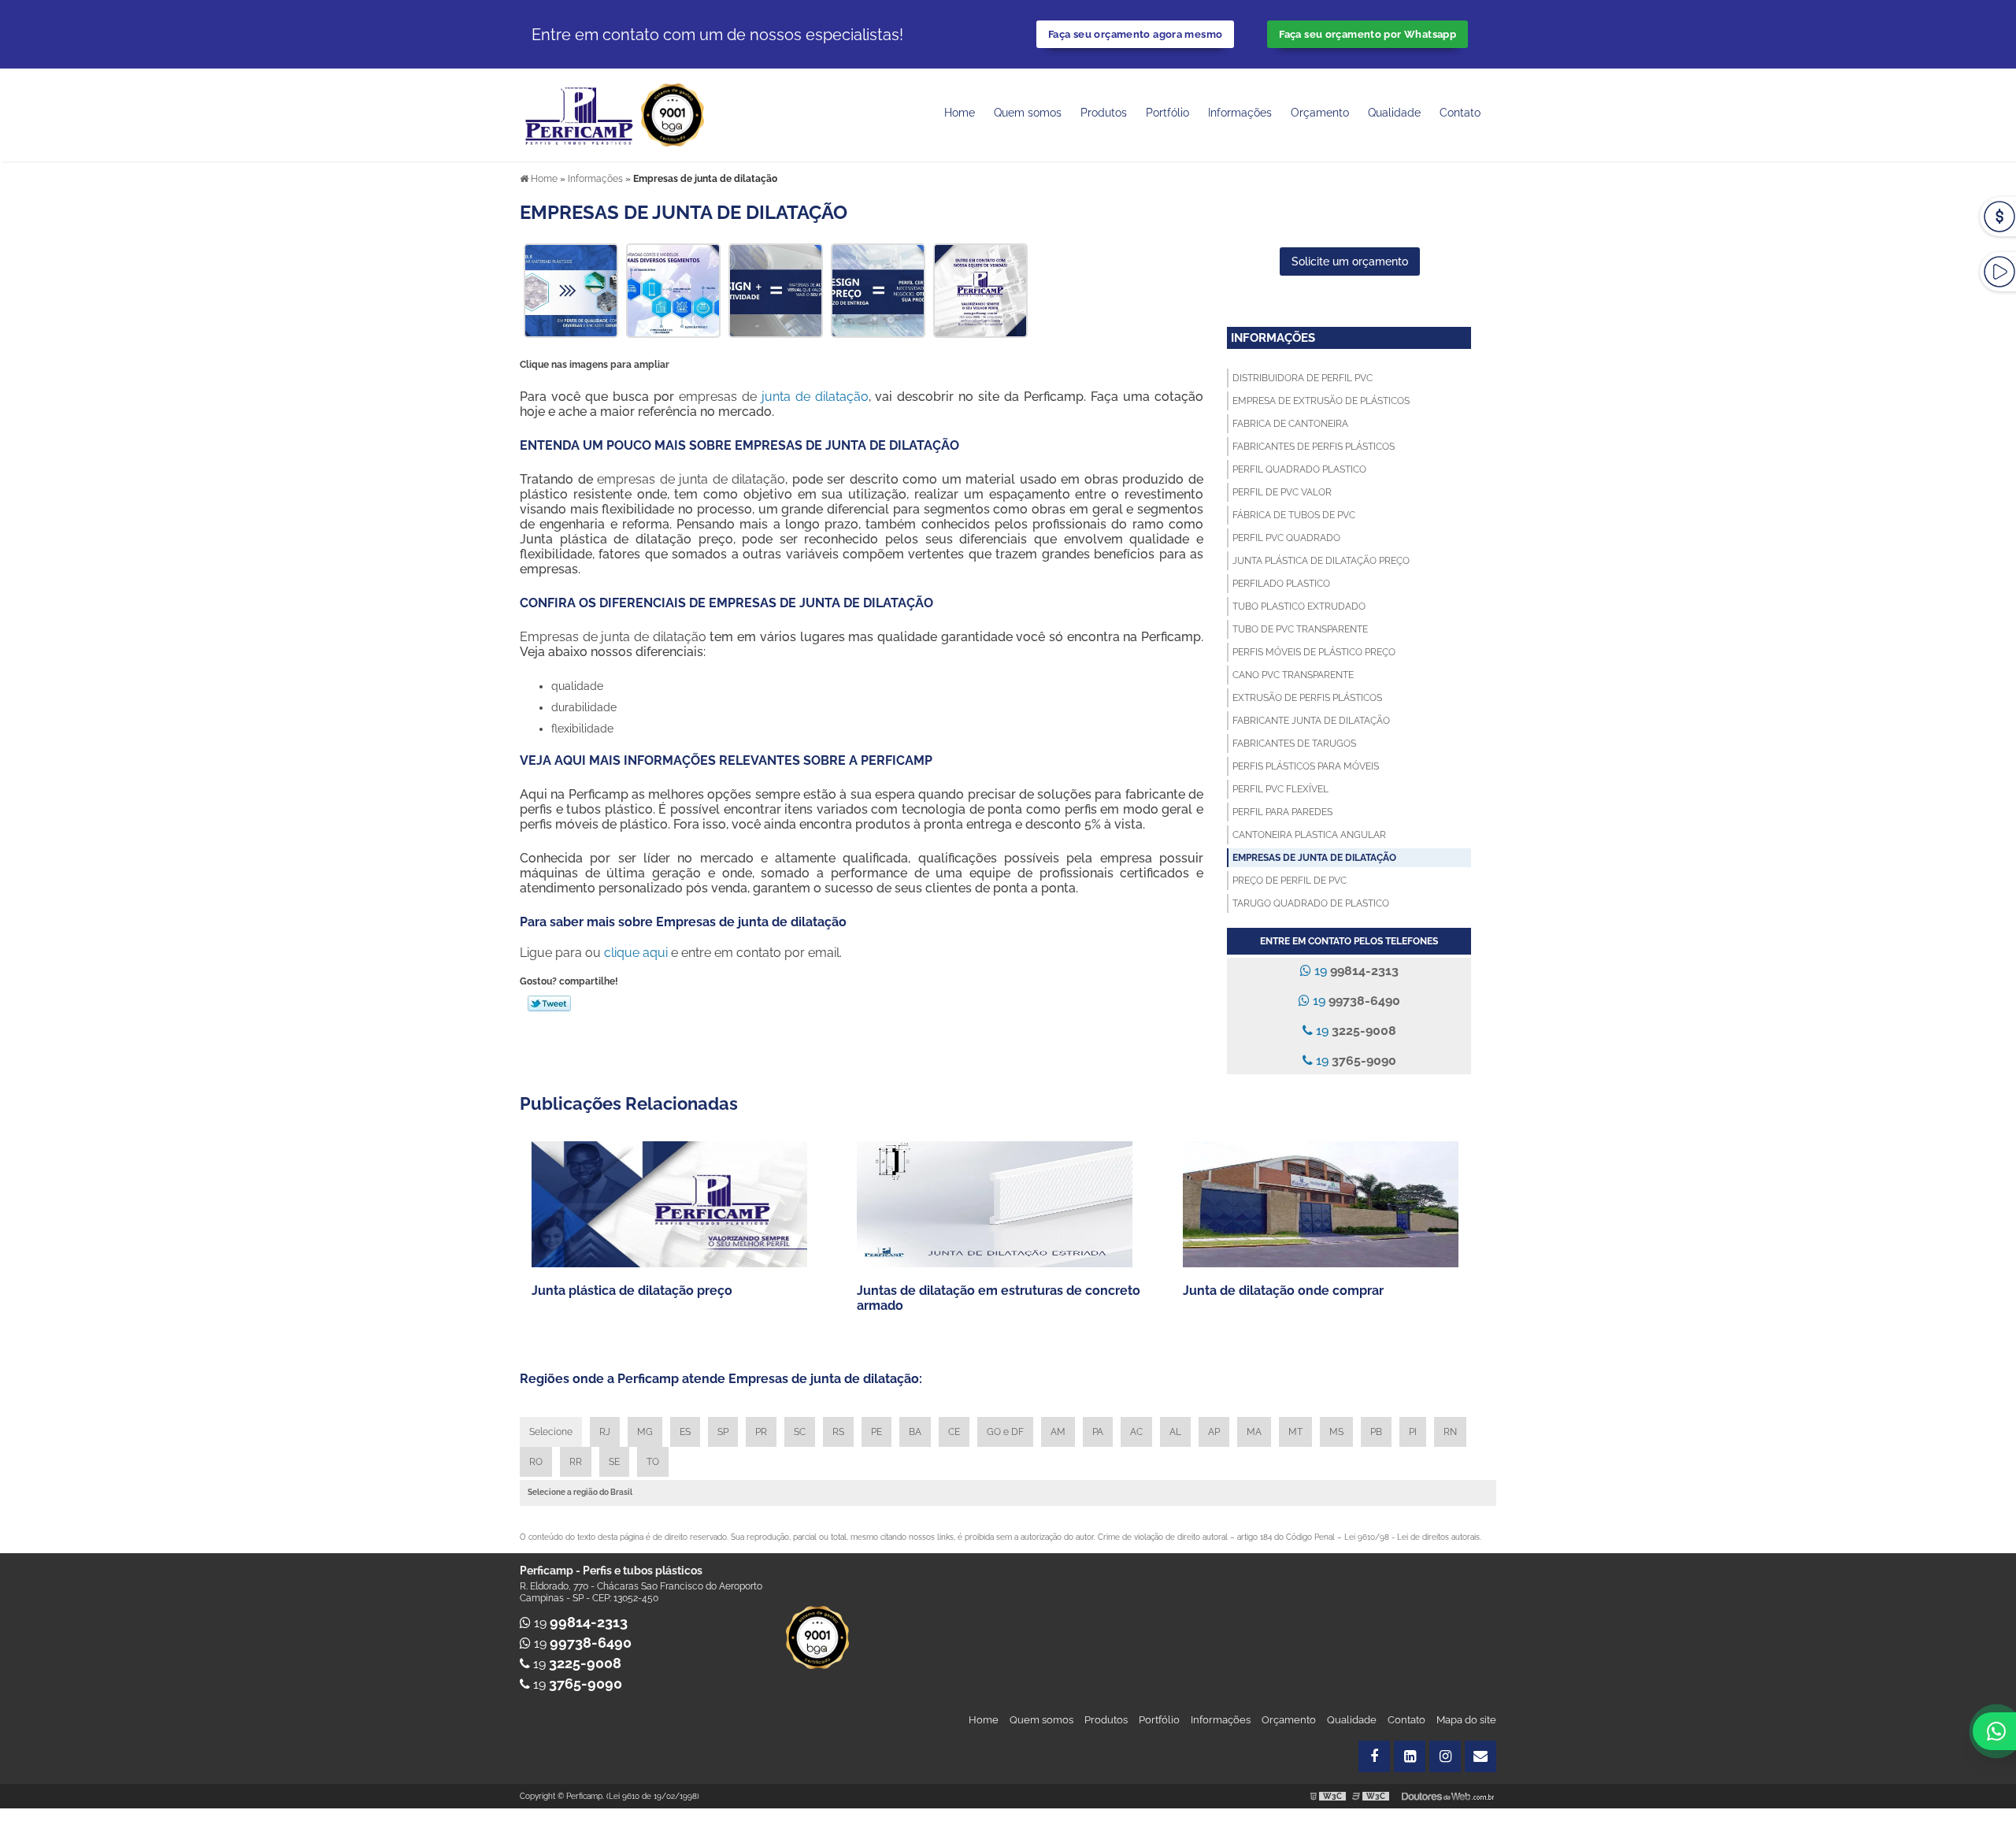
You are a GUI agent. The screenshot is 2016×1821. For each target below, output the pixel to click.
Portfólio (1167, 113)
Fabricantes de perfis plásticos (1314, 447)
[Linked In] (1410, 1756)
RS (838, 1432)
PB (1376, 1432)
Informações (1240, 113)
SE (614, 1462)
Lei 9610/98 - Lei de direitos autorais (1412, 1537)
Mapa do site (1466, 1720)
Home (960, 113)
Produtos (1104, 113)
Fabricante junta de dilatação (1311, 721)
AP (1214, 1432)
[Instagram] (1445, 1756)
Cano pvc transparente (1293, 675)
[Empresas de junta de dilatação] (571, 289)
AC (1136, 1432)
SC (800, 1432)
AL (1175, 1432)
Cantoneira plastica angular (1309, 835)
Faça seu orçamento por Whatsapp (1367, 34)
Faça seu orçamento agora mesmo (1135, 34)
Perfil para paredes (1282, 812)
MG (645, 1432)
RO (536, 1462)
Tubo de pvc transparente (1300, 629)
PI (1413, 1432)
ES (685, 1432)
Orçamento (1320, 113)
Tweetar (549, 1003)
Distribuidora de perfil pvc (1303, 378)
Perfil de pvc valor (1282, 492)
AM (1058, 1432)
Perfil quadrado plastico (1299, 469)
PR (761, 1432)
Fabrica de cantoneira (1290, 424)
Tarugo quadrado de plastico (1311, 903)
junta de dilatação (815, 397)
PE (876, 1432)
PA (1098, 1432)
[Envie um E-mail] (1480, 1756)
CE (954, 1432)
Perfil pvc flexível (1280, 789)
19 (1355, 971)
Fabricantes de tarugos (1294, 744)
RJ (605, 1432)
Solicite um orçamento (1350, 261)
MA (1254, 1432)
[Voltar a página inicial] (580, 114)
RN (1450, 1432)
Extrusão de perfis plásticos (1307, 698)
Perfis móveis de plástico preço (1314, 652)
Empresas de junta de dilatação (1314, 858)
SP (723, 1432)
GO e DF (1005, 1432)
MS (1336, 1432)
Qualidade (1352, 1720)
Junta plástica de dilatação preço (1321, 561)
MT (1295, 1432)
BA (915, 1432)
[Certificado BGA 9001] (673, 114)
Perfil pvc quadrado (1286, 538)
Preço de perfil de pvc (1290, 881)
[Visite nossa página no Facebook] (1374, 1756)
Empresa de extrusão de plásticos (1321, 401)
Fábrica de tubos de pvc (1294, 515)
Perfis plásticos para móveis (1306, 766)
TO (653, 1462)
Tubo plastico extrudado (1299, 606)
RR (576, 1462)
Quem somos (1028, 113)
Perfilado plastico (1281, 584)
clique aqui (636, 953)
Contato (1460, 113)
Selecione (551, 1432)
